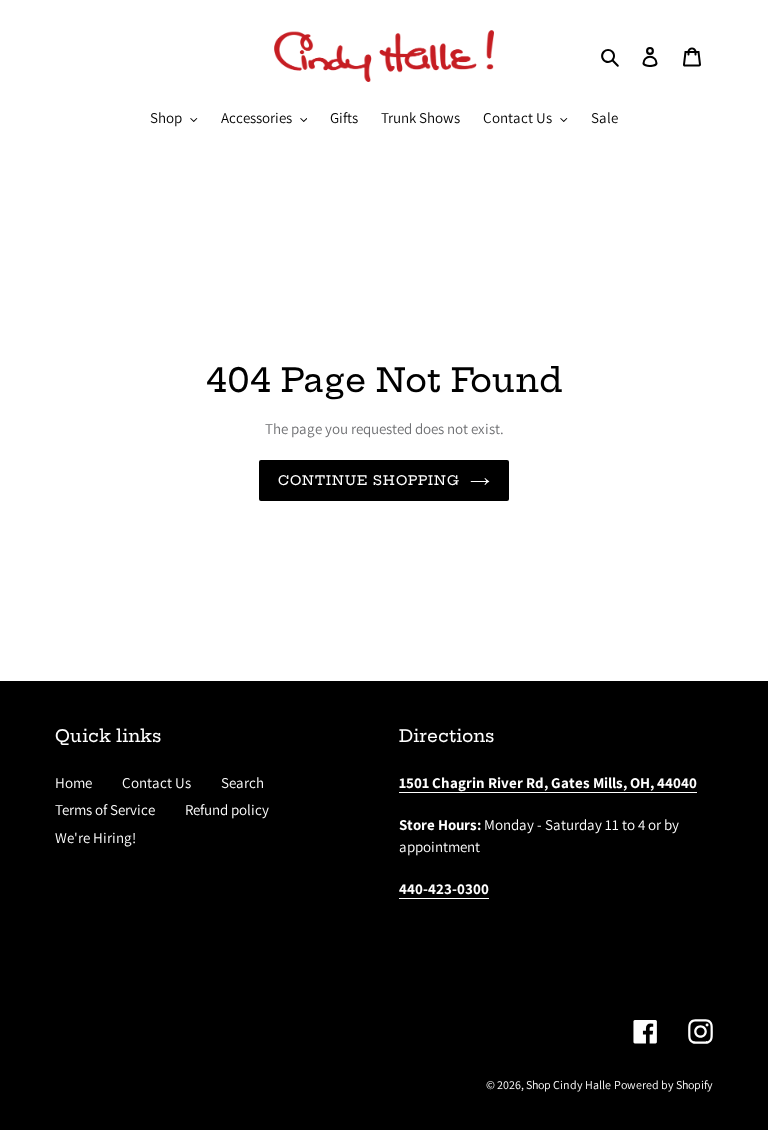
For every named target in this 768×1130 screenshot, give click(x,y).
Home (73, 782)
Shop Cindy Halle (568, 1084)
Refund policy (227, 809)
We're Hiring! (95, 837)
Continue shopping (369, 480)
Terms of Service (105, 809)
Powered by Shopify (663, 1084)
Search (242, 782)
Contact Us (156, 782)
